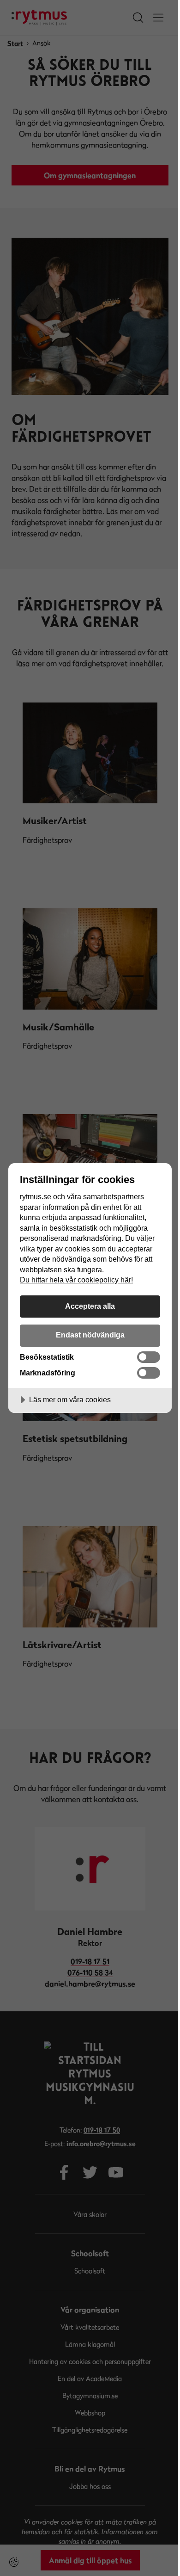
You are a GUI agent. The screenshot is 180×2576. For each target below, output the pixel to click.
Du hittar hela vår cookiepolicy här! (76, 1280)
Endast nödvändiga (90, 1335)
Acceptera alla (90, 1306)
